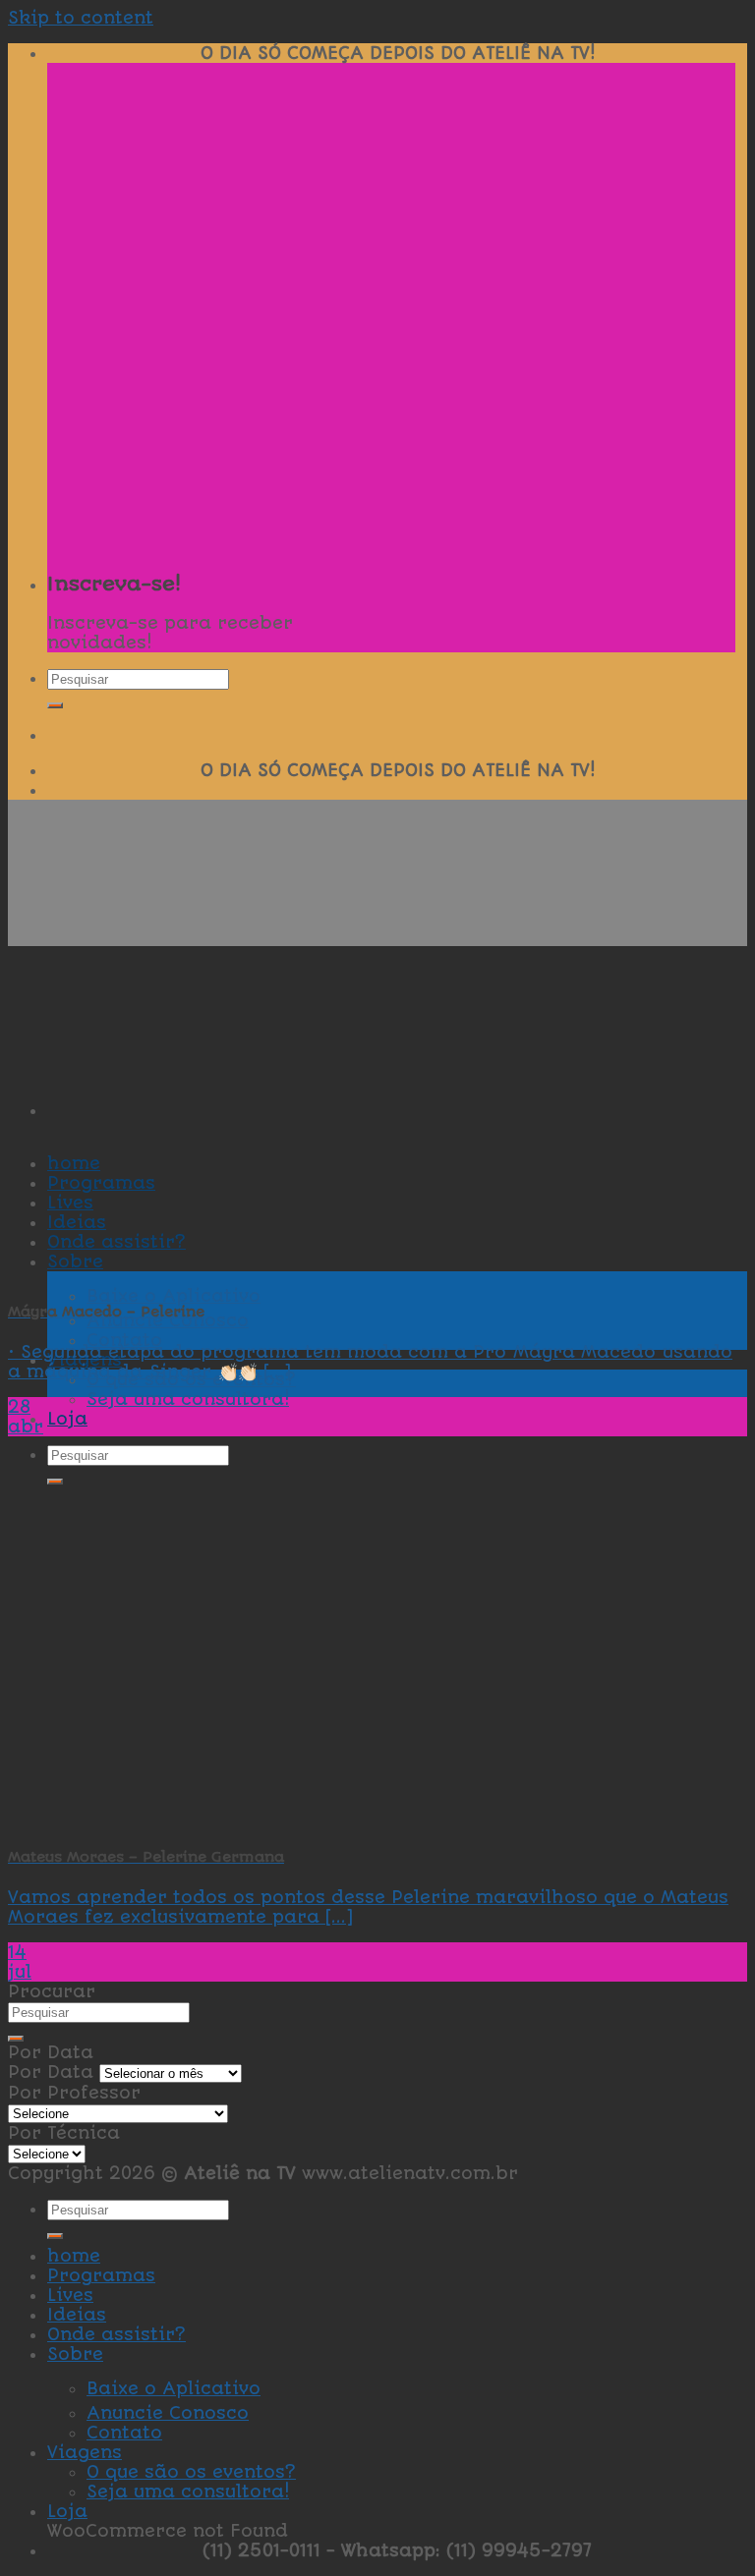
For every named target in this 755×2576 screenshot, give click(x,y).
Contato (124, 1340)
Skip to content (81, 18)
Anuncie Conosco (168, 2413)
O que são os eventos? (191, 2472)
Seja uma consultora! (188, 1399)
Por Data (51, 2072)
